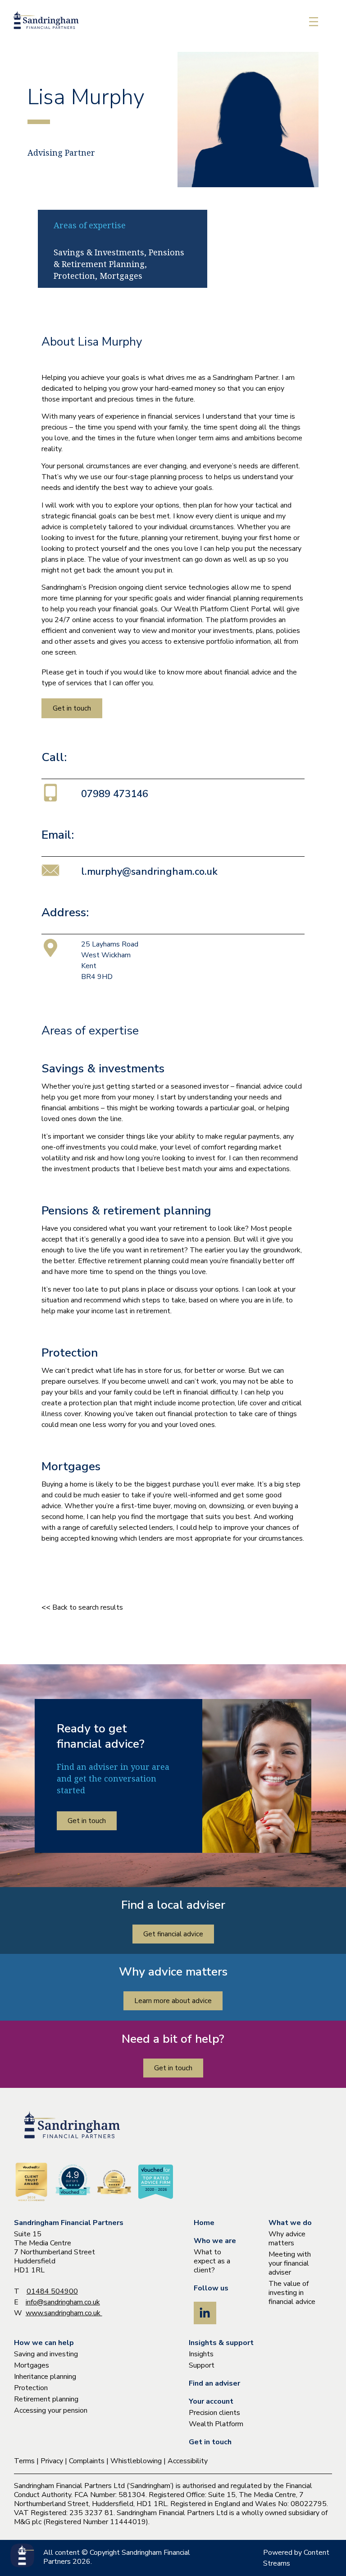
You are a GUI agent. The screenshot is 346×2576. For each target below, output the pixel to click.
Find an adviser (214, 2383)
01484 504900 (52, 2291)
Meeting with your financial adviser (290, 2263)
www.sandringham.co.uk (64, 2313)
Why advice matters (287, 2239)
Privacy (52, 2461)
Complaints (87, 2461)
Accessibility (188, 2461)
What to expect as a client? (212, 2261)
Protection (31, 2388)
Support (202, 2365)
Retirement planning (46, 2399)
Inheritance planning (45, 2377)
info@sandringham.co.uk (63, 2302)
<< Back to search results (82, 1607)
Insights (201, 2354)
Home (204, 2223)
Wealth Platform (216, 2424)
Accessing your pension (51, 2410)
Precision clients (214, 2413)
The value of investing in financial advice (292, 2293)
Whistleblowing (136, 2461)
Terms (24, 2461)
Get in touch (210, 2442)
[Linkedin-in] (205, 2313)
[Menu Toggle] (314, 22)
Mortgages (32, 2365)
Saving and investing (46, 2354)
